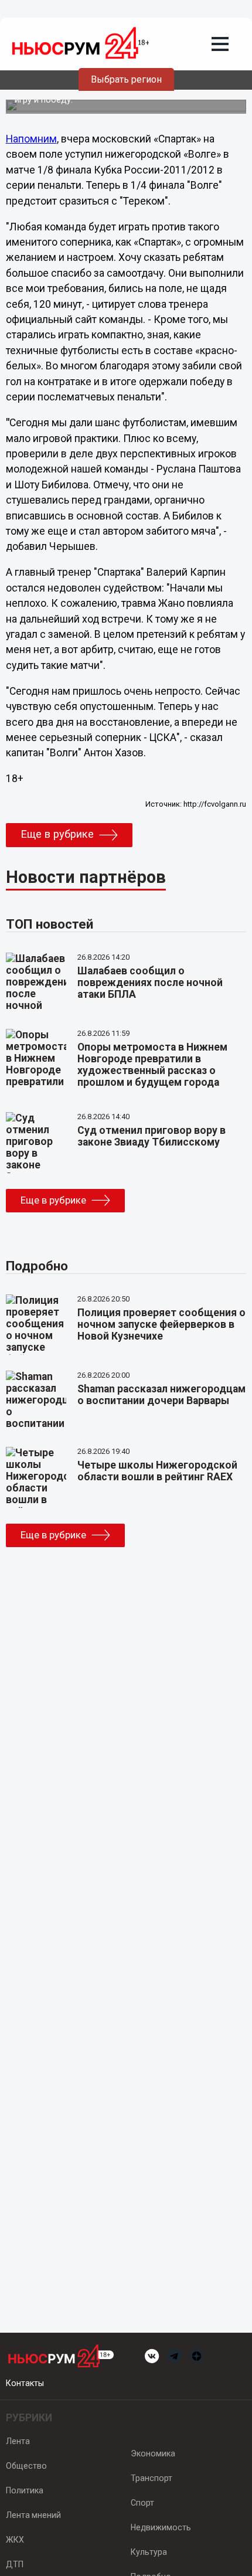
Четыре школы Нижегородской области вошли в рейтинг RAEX (157, 1471)
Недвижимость (161, 2527)
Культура (149, 2552)
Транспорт (151, 2478)
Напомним (31, 139)
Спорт (142, 2503)
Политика (25, 2490)
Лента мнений (33, 2515)
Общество (26, 2466)
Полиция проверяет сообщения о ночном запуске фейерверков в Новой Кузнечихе (161, 1324)
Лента (18, 2441)
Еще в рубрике (57, 834)
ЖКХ (15, 2540)
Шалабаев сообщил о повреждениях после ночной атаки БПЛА (150, 983)
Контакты (25, 2383)
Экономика (153, 2453)
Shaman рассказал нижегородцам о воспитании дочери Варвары (161, 1395)
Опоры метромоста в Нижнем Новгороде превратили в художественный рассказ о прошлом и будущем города (152, 1065)
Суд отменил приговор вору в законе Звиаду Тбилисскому (151, 1136)
